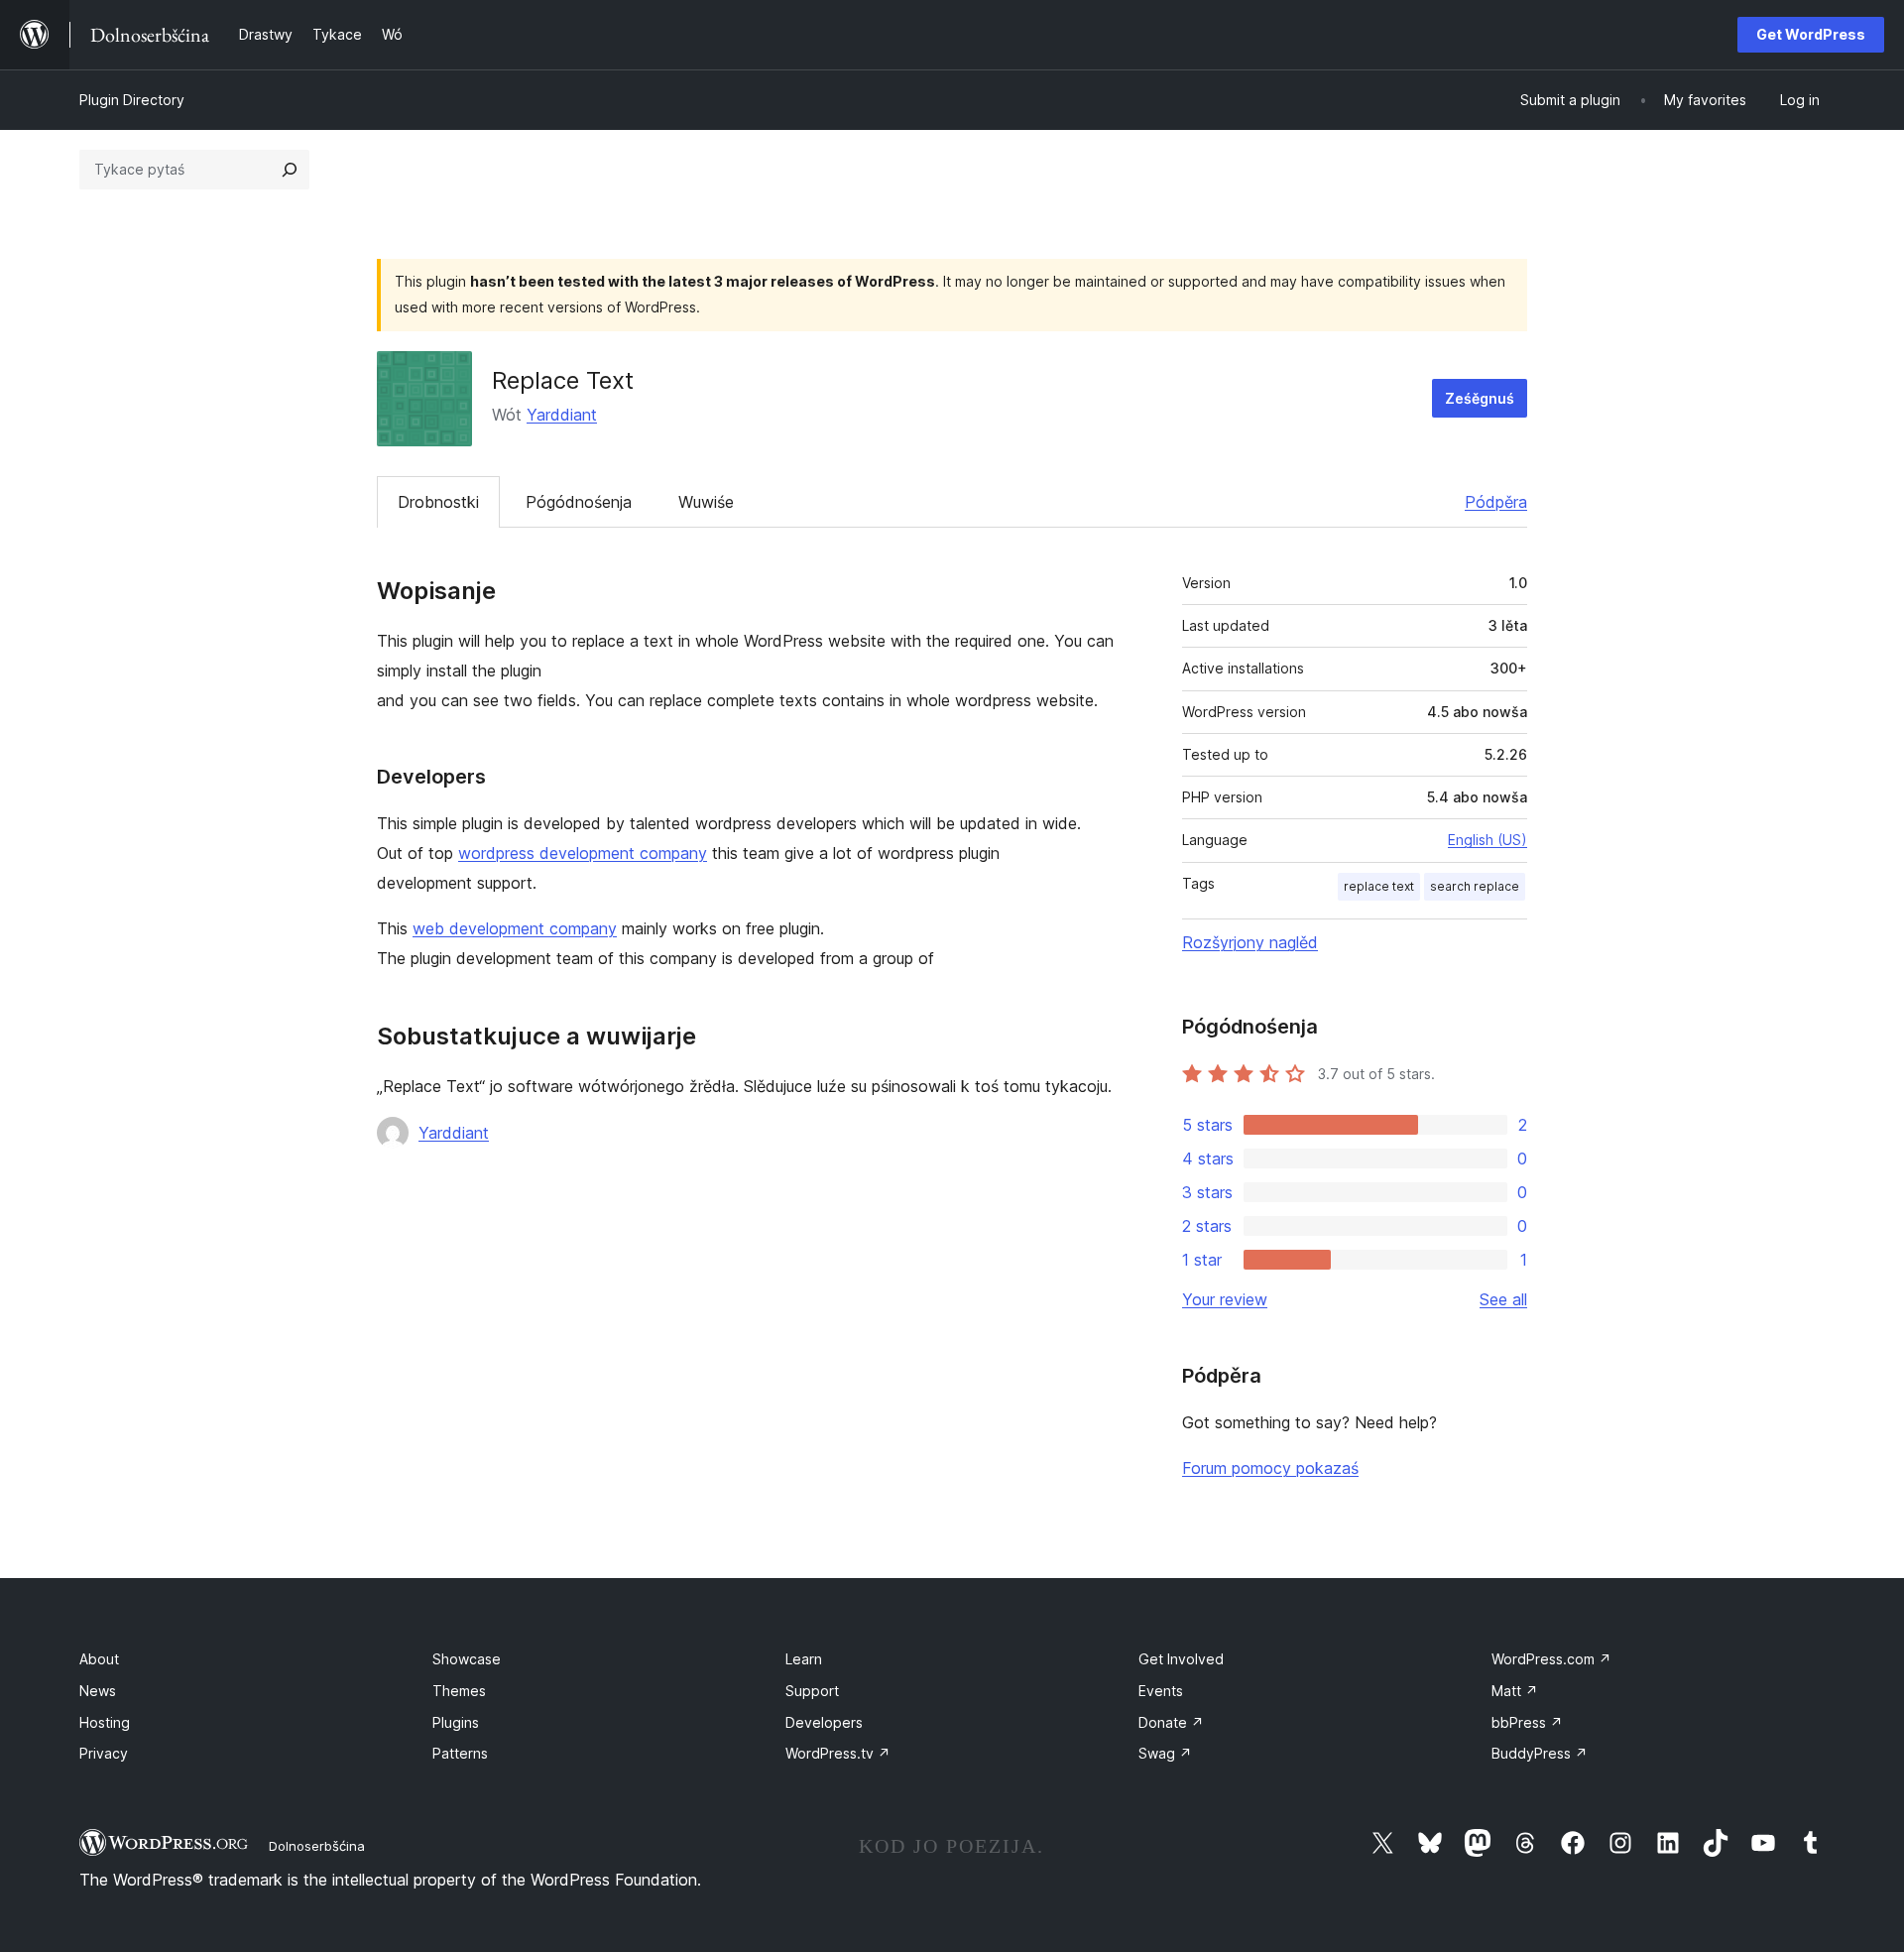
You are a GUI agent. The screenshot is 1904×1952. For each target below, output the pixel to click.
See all (1503, 1299)
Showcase (467, 1659)
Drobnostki (438, 502)
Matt (1515, 1691)
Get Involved (1181, 1659)
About (99, 1659)
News (98, 1691)
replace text (1379, 886)
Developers (824, 1722)
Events (1161, 1691)
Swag (1165, 1753)
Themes (459, 1691)
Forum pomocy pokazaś (1270, 1468)
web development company (515, 928)
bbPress (1527, 1722)
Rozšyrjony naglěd (1250, 942)
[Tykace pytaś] (290, 170)
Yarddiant (562, 415)
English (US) (1487, 840)
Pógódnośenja (579, 502)
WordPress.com (1551, 1659)
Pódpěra (1496, 502)
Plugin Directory (132, 100)
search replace (1475, 886)
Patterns (460, 1753)
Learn (804, 1659)
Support (812, 1691)
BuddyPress (1540, 1753)
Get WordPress (1811, 34)
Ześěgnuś (1480, 398)
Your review (1225, 1299)
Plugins (456, 1722)
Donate (1171, 1722)
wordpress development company (583, 853)
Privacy (104, 1753)
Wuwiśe (706, 502)
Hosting (105, 1722)
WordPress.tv (838, 1753)
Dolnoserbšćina (317, 1846)
